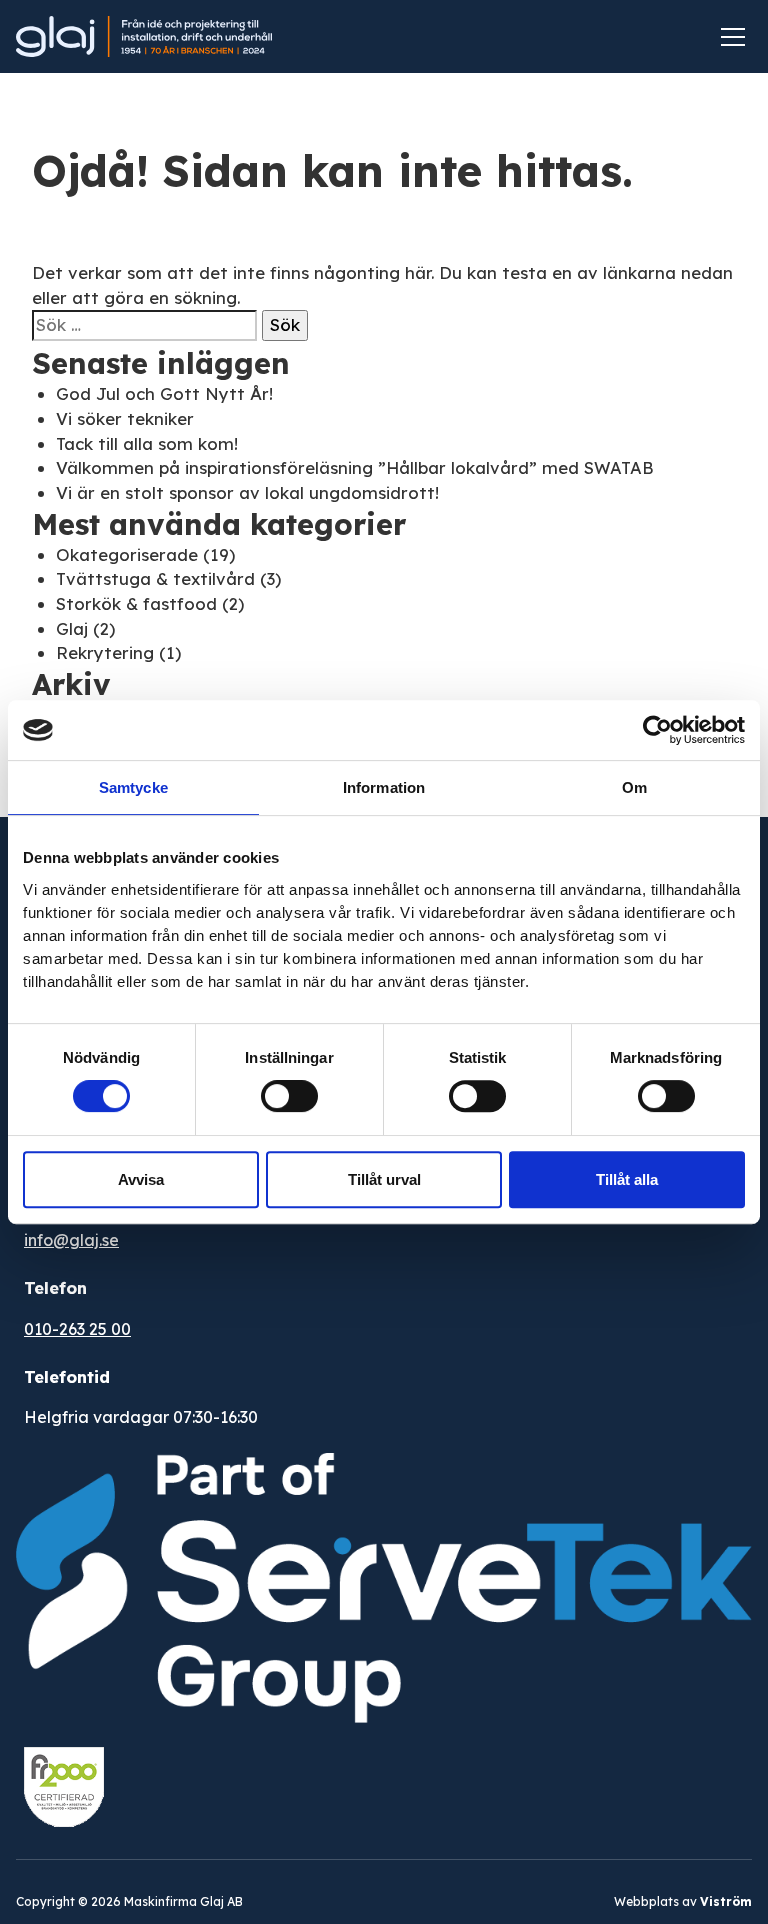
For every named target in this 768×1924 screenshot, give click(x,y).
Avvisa (141, 1179)
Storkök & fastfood (136, 603)
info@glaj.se (71, 1240)
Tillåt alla (627, 1179)
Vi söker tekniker (125, 418)
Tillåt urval (384, 1179)
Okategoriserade (127, 554)
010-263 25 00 (77, 1329)
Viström (726, 1901)
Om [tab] (634, 787)
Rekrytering (105, 652)
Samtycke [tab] (133, 787)
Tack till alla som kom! (147, 443)
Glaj (72, 628)
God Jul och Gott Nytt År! (164, 393)
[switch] (289, 1096)
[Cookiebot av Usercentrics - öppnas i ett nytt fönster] (657, 730)
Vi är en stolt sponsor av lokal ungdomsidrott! (247, 492)
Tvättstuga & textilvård (155, 578)
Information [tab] (384, 787)
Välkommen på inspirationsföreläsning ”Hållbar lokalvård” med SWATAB (355, 467)
